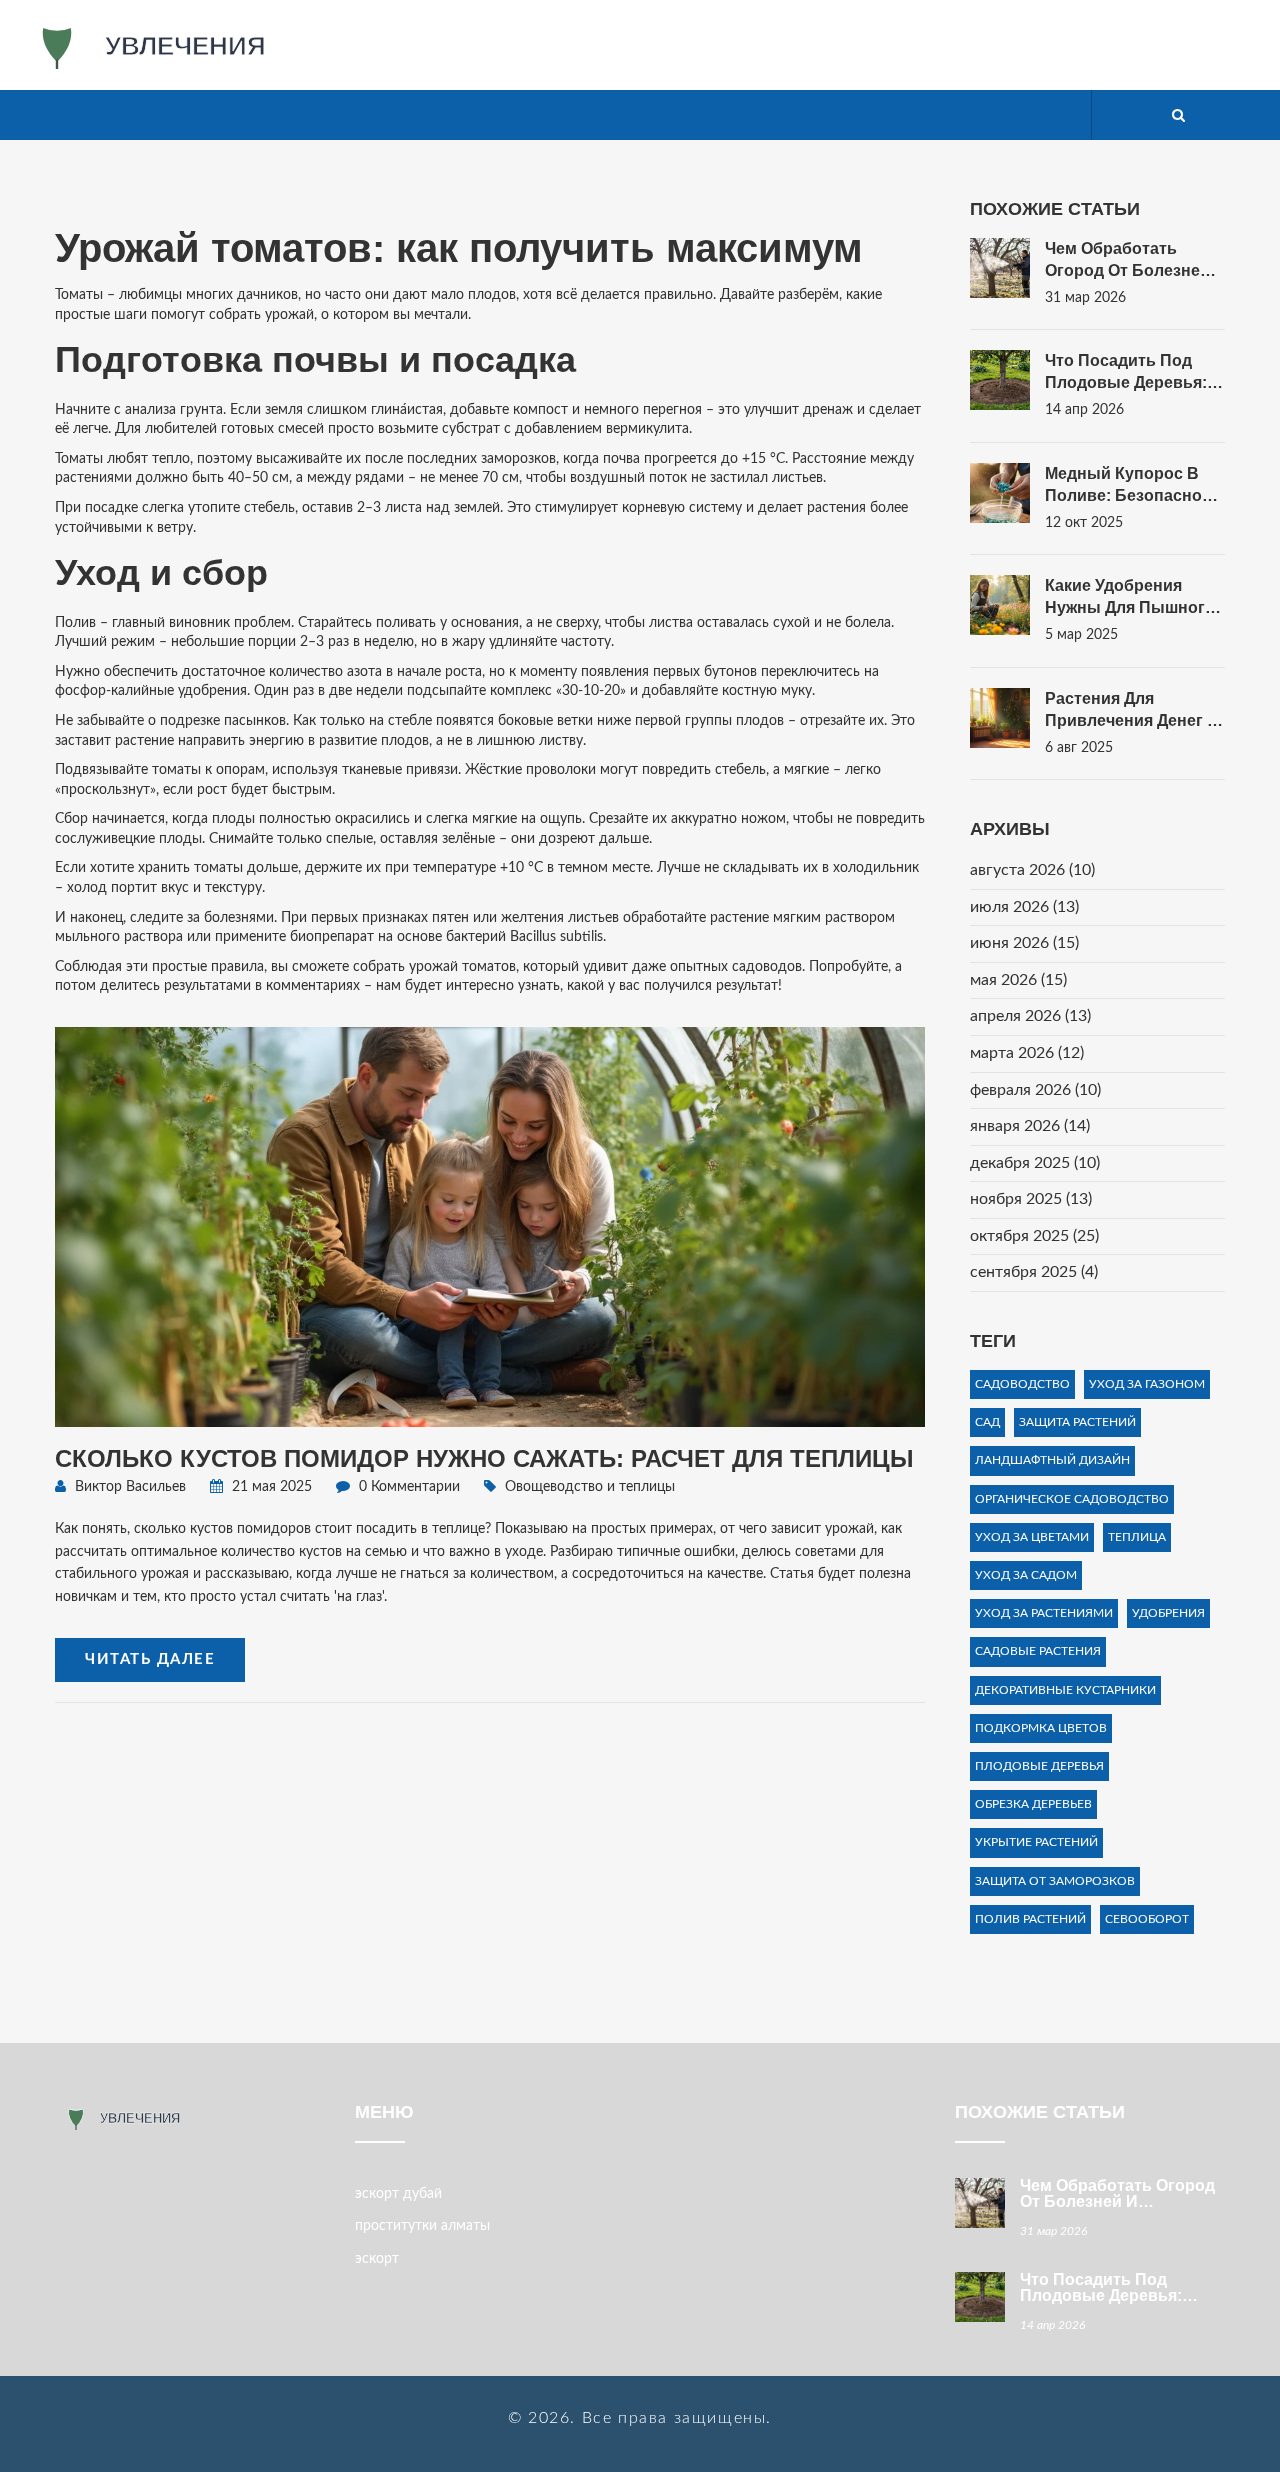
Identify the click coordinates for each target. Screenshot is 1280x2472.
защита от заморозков (1055, 1881)
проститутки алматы (422, 2226)
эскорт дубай (398, 2194)
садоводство (1022, 1384)
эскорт (377, 2259)
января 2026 (1030, 1126)
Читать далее (150, 1659)
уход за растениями (1044, 1613)
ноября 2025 (1031, 1199)
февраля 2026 (1035, 1090)
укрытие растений (1036, 1842)
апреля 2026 (1030, 1016)
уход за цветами (1032, 1537)
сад (987, 1422)
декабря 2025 (1035, 1163)
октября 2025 (1034, 1236)
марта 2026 (1027, 1053)
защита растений (1077, 1422)
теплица (1137, 1537)
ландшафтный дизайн (1052, 1460)
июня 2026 (1024, 943)
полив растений (1030, 1919)
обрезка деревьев (1033, 1804)
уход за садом (1026, 1575)
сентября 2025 (1034, 1272)
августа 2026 (1032, 870)
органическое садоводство (1072, 1499)
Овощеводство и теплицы (590, 1487)
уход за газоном (1147, 1384)
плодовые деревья (1039, 1766)
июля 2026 (1024, 907)
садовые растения (1038, 1651)
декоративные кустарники (1065, 1690)
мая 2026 (1018, 980)
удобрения (1168, 1613)
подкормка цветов (1041, 1728)
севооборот (1147, 1919)
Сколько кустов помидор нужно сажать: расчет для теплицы (484, 1458)
